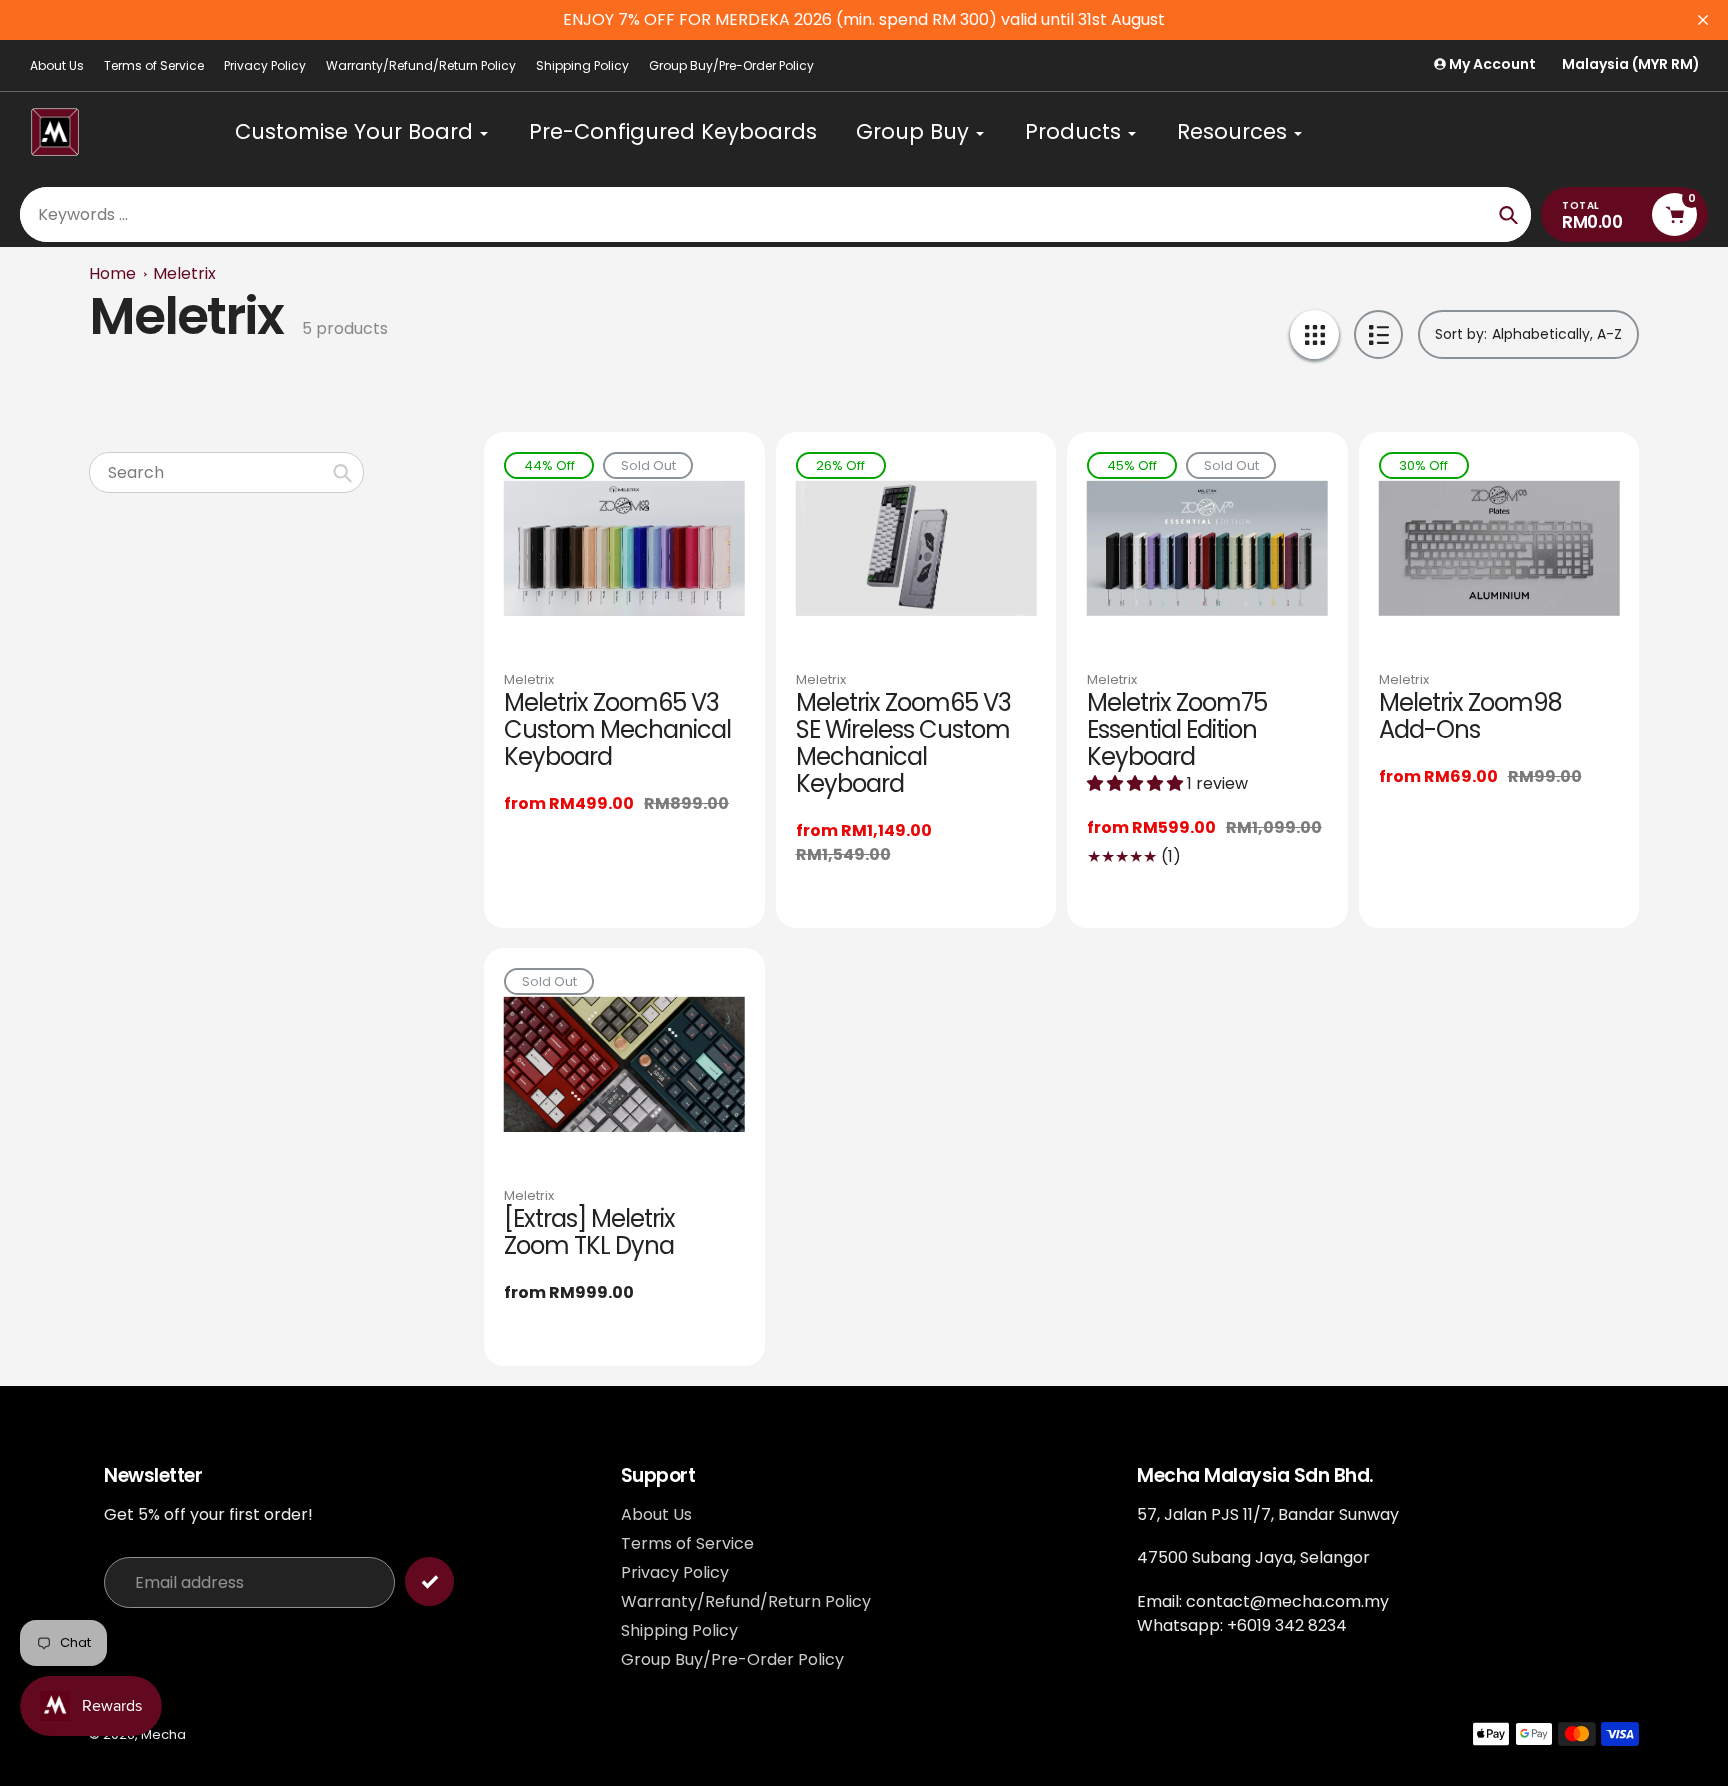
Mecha (163, 1734)
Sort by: (1461, 334)
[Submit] (429, 1581)
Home (112, 273)
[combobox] (226, 472)
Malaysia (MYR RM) (1631, 64)
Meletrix (184, 273)
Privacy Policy (265, 65)
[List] (1378, 334)
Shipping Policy (582, 65)
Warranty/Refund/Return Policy (421, 65)
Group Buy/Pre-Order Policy (731, 65)
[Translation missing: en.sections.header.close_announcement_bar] (1703, 20)
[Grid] (1314, 334)
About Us (57, 65)
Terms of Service (154, 65)
